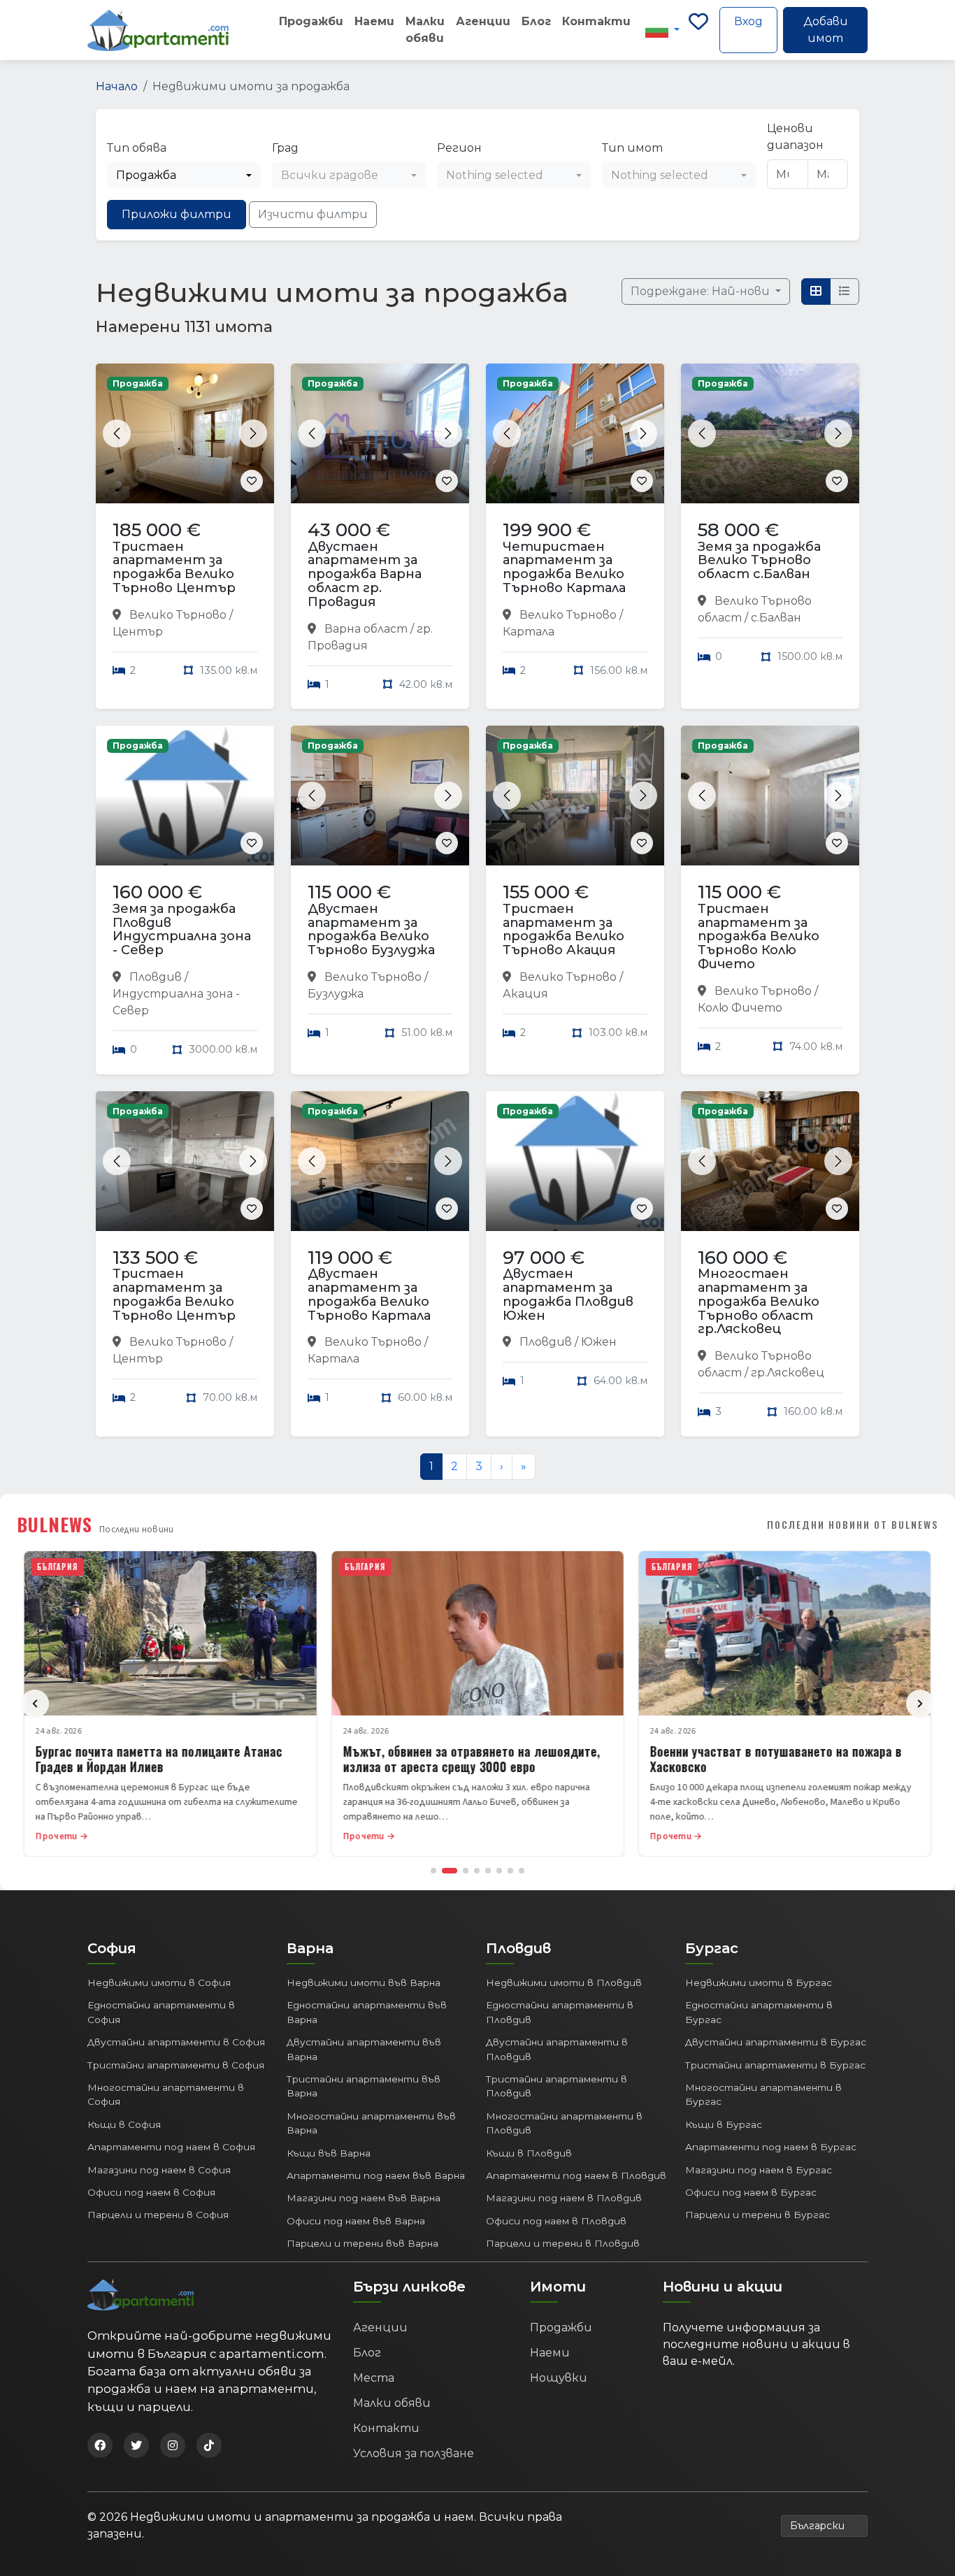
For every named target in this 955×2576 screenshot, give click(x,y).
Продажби (311, 21)
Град (285, 148)
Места (374, 2378)
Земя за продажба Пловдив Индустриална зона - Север (182, 929)
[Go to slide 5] (488, 1871)
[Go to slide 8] (522, 1871)
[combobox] (184, 175)
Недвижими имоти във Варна (364, 1983)
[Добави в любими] (252, 481)
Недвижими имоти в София (159, 1983)
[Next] (920, 1704)
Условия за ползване (414, 2453)
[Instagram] (173, 2445)
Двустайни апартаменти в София (176, 2042)
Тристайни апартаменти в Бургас (775, 2065)
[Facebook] (100, 2445)
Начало (117, 86)
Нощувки (559, 2378)
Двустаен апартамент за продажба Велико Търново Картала (369, 1294)
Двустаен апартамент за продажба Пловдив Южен (568, 1294)
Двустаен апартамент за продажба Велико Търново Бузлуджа (371, 929)
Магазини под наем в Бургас (759, 2170)
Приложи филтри (177, 214)
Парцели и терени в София (158, 2215)
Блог (536, 21)
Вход (748, 21)
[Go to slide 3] (466, 1871)
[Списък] (845, 292)
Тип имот (632, 148)
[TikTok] (209, 2445)
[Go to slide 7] (510, 1871)
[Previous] (35, 1704)
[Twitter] (136, 2445)
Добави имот (826, 30)
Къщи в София (124, 2124)
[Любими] (698, 30)
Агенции (483, 21)
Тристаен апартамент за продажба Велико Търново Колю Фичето (759, 936)
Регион (459, 148)
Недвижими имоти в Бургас (759, 1983)
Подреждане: (702, 291)
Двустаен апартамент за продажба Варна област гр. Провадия (365, 574)
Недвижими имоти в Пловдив (564, 1983)
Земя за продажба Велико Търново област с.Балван (759, 561)
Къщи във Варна (329, 2153)
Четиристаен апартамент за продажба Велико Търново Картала (564, 567)
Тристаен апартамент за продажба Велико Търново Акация (563, 929)
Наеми (374, 21)
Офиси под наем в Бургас (751, 2192)
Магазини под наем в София (159, 2170)
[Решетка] (816, 292)
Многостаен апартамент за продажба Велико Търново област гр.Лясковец (759, 1301)
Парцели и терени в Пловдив (563, 2243)
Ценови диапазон (795, 137)
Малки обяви (425, 30)
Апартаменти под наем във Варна (376, 2175)
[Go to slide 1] (433, 1871)
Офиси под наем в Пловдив (556, 2221)
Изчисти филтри (313, 214)
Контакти (596, 21)
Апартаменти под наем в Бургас (771, 2147)
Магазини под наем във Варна (364, 2198)
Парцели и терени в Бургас (757, 2215)
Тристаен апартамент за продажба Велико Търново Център (174, 567)
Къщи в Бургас (724, 2124)
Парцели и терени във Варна (362, 2243)
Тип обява (137, 148)
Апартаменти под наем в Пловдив (576, 2175)
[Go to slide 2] (450, 1871)
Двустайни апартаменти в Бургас (776, 2042)
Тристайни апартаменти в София (176, 2065)
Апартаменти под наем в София (171, 2147)
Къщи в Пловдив (529, 2153)
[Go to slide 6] (499, 1871)
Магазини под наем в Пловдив (564, 2198)
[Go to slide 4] (477, 1871)
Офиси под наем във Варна (356, 2221)
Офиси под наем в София (151, 2192)
